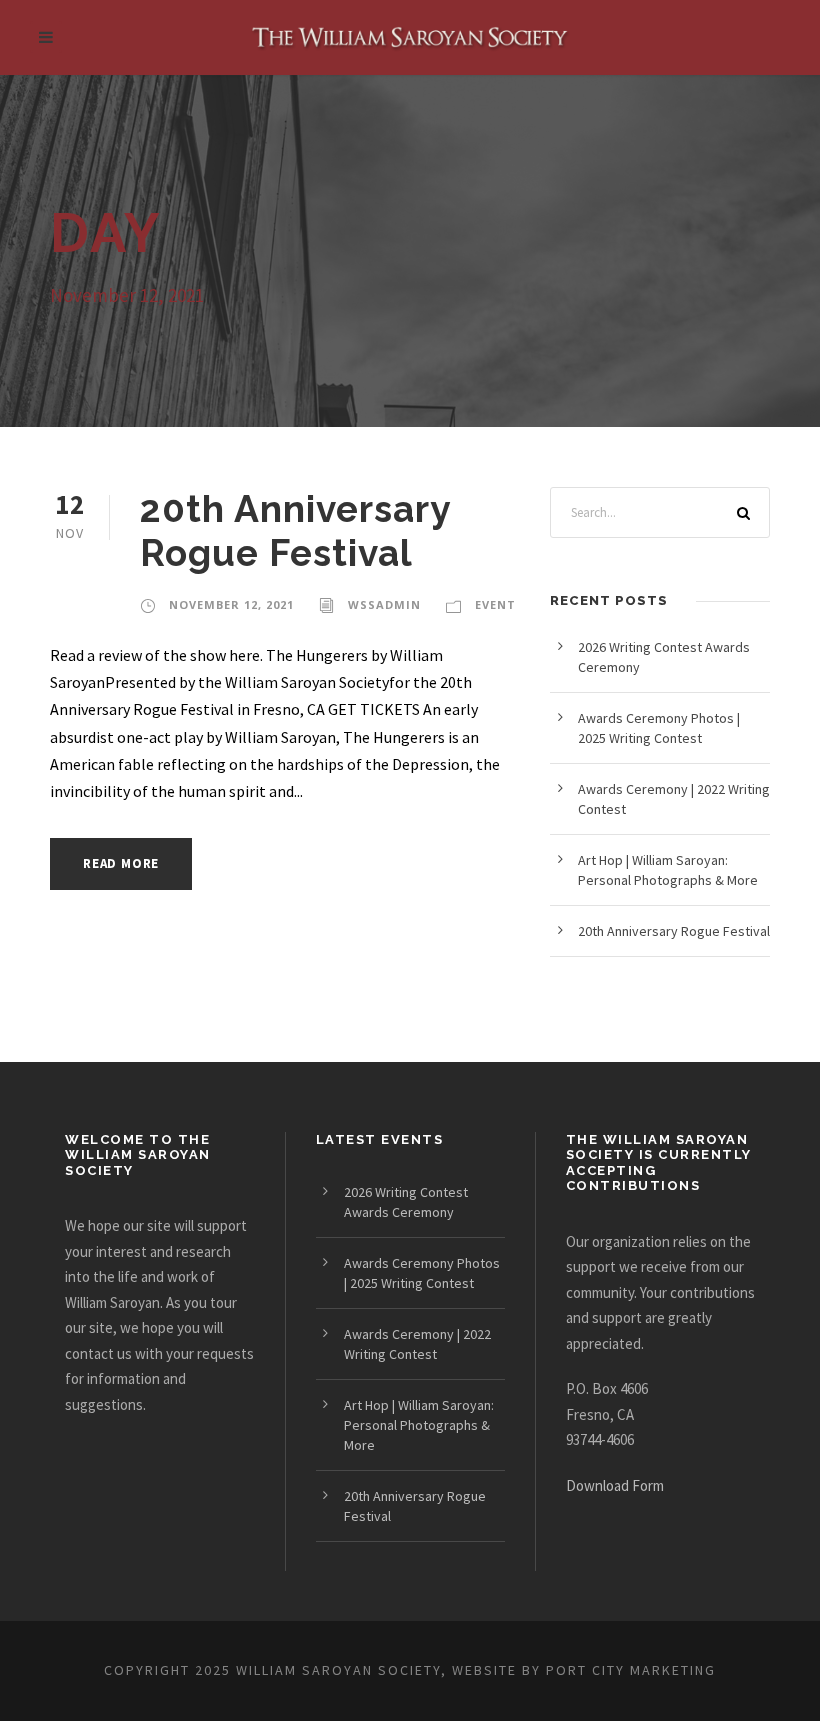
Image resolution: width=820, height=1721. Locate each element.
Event (495, 604)
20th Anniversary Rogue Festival (295, 531)
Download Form (615, 1485)
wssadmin (384, 604)
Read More (121, 863)
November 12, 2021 (231, 604)
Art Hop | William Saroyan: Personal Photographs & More (419, 1425)
